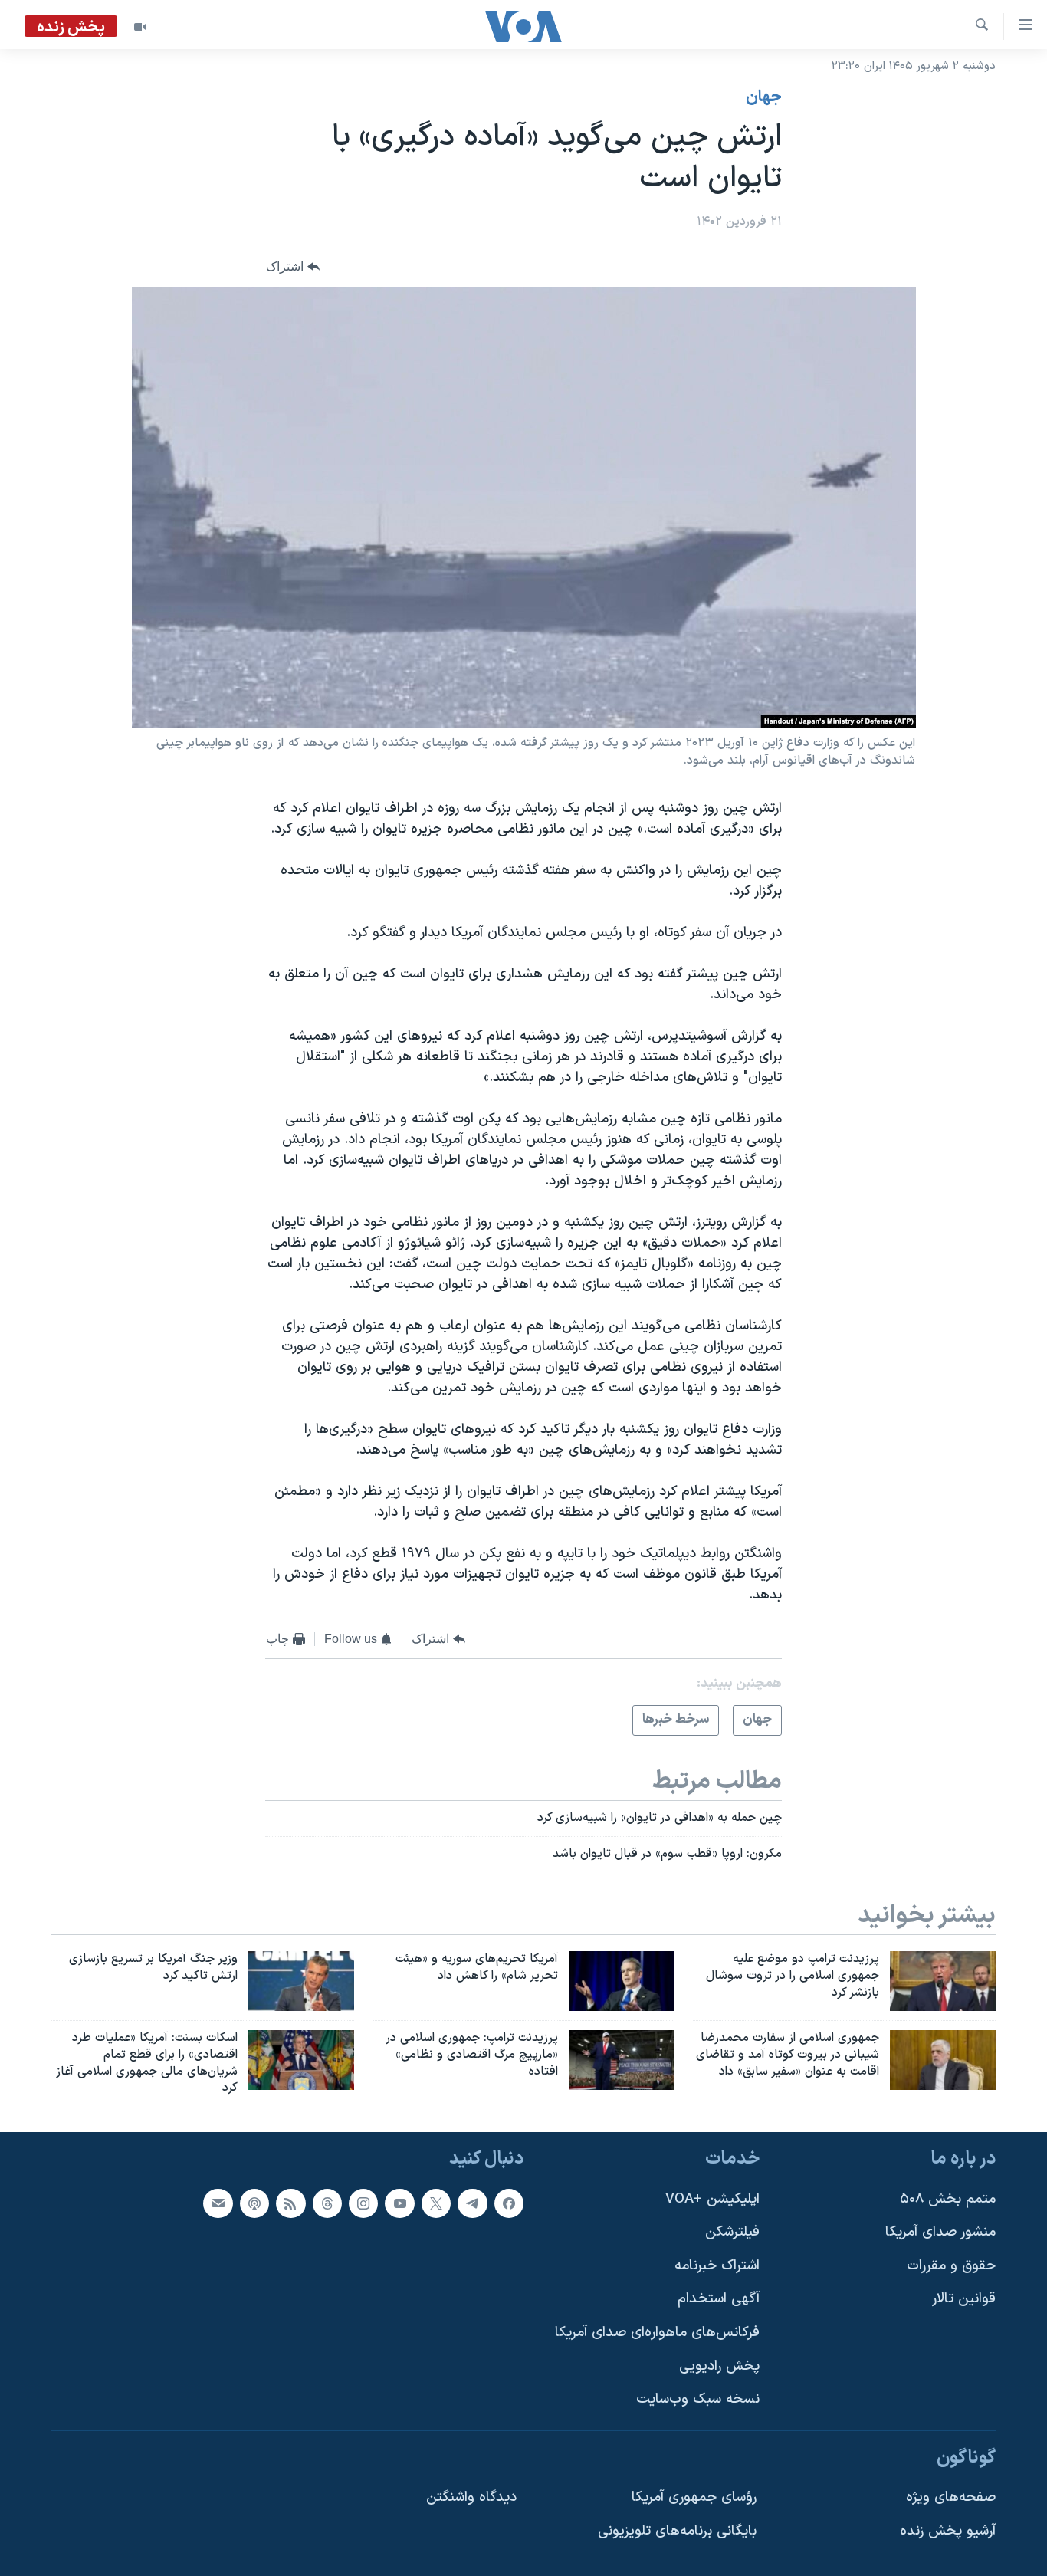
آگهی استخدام (719, 2300)
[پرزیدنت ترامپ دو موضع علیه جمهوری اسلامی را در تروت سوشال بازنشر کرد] (943, 1981)
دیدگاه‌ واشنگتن (471, 2498)
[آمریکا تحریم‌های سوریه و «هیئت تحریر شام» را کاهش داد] (622, 1981)
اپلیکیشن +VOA (712, 2199)
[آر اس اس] (290, 2203)
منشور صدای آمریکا (940, 2232)
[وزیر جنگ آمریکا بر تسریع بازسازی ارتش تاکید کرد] (301, 1981)
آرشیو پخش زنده (948, 2531)
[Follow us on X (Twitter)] (436, 2203)
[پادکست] (254, 2203)
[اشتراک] (218, 2203)
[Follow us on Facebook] (509, 2203)
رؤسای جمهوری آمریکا (694, 2498)
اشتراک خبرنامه (717, 2266)
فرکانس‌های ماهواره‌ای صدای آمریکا (657, 2333)
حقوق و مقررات (951, 2266)
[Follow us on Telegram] (472, 2203)
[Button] (293, 267)
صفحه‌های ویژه (951, 2498)
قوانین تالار (964, 2300)
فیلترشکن (732, 2232)
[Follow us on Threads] (327, 2203)
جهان (764, 97)
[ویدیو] (140, 27)
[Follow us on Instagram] (363, 2203)
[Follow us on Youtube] (399, 2203)
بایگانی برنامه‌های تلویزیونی (677, 2531)
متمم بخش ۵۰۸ (948, 2199)
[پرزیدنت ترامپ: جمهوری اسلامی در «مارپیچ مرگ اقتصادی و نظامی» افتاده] (622, 2060)
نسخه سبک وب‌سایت (698, 2400)
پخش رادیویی (719, 2366)
